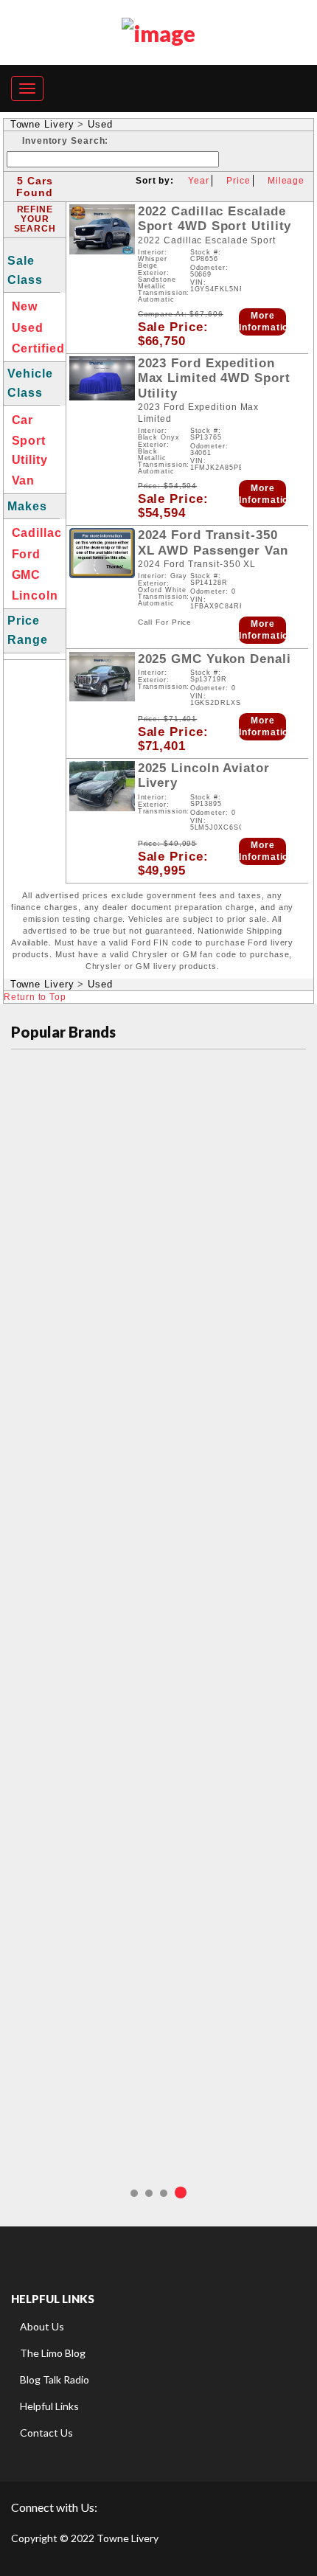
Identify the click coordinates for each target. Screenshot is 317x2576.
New (25, 306)
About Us (42, 2326)
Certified (38, 348)
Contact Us (46, 2433)
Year (199, 181)
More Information (262, 322)
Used (100, 124)
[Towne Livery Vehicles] (158, 30)
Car (23, 420)
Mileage (286, 181)
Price (238, 181)
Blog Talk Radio (55, 2379)
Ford (27, 554)
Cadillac (37, 533)
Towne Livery (42, 124)
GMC (27, 575)
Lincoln (35, 596)
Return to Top (35, 997)
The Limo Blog (53, 2353)
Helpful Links (49, 2406)
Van (24, 480)
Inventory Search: (65, 141)
